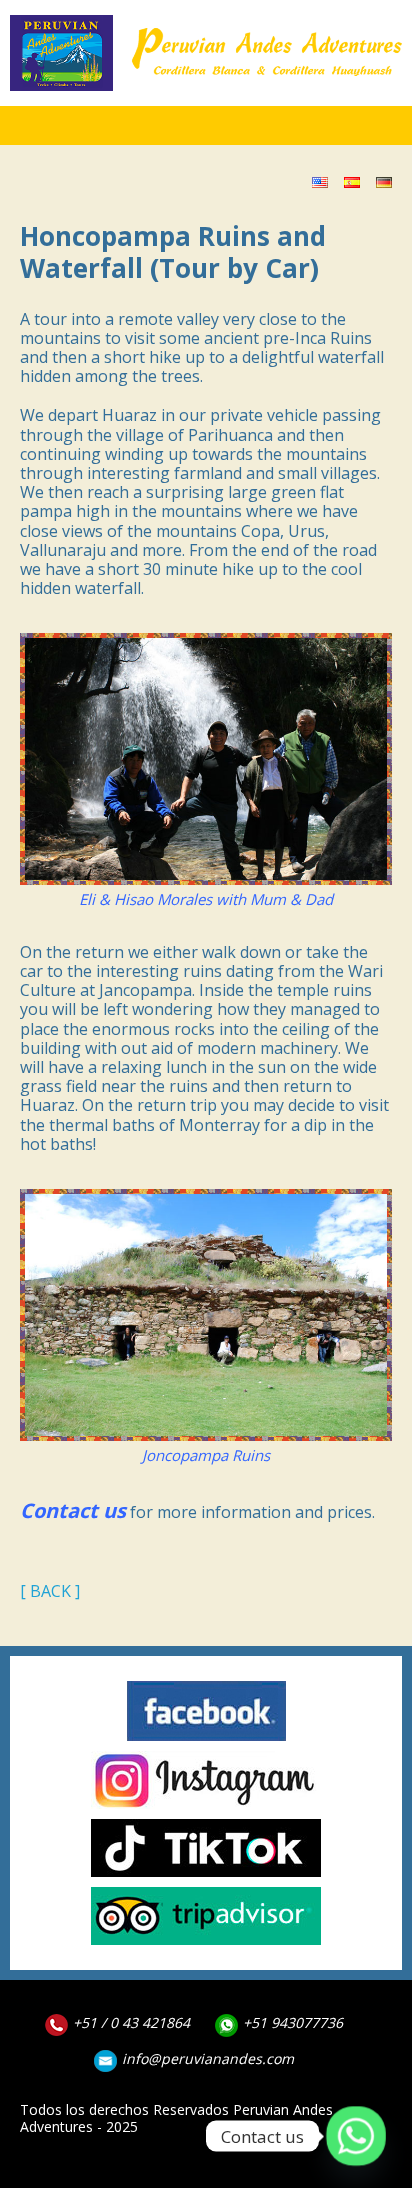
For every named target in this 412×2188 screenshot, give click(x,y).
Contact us (73, 1511)
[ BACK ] (50, 1591)
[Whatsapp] (356, 2136)
